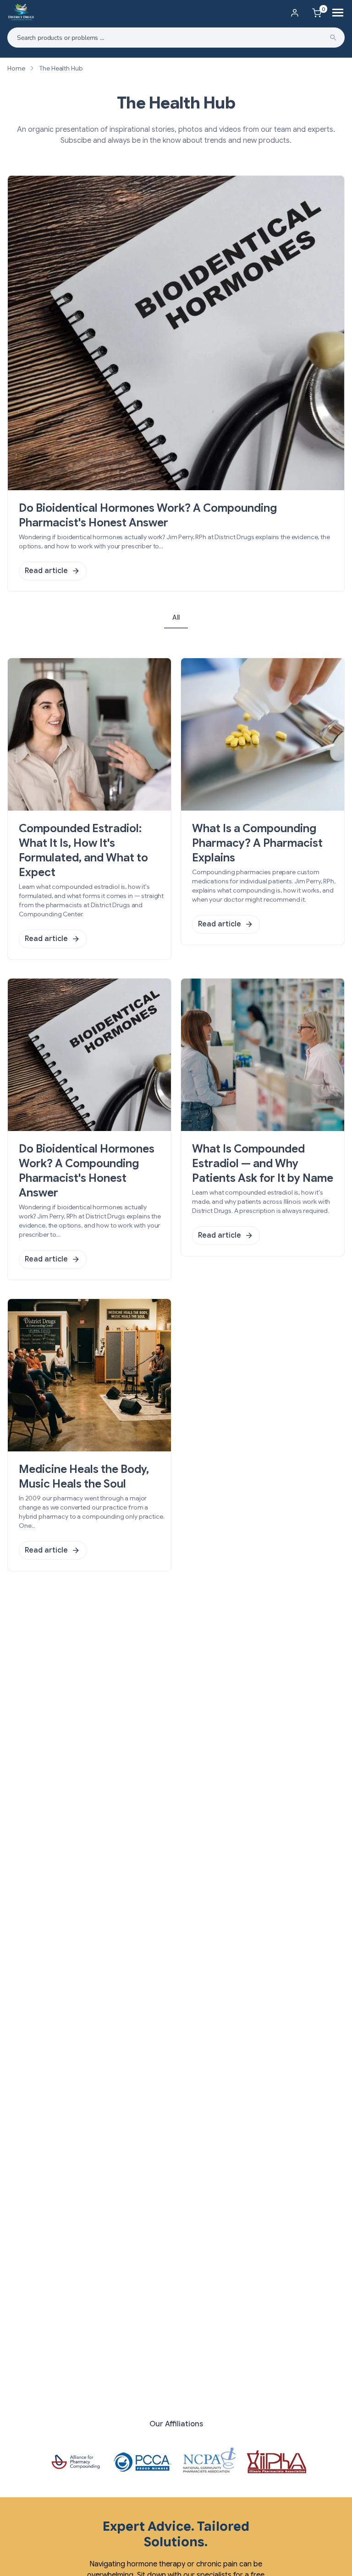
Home (16, 68)
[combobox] (176, 38)
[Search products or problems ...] (333, 38)
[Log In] (295, 13)
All (176, 617)
